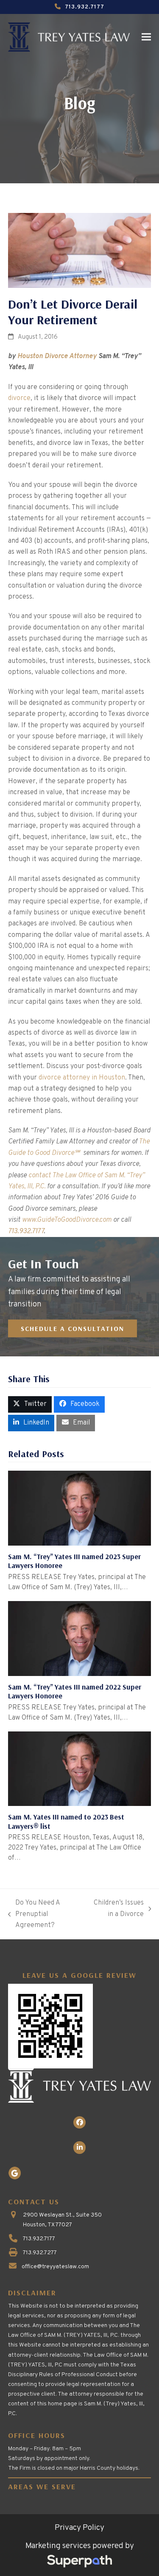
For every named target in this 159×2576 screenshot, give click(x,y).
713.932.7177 (85, 7)
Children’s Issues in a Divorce (119, 1909)
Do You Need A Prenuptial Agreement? (34, 1915)
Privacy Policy (79, 2528)
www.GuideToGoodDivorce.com (67, 1220)
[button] (146, 37)
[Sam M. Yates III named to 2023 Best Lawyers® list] (80, 1769)
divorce (19, 398)
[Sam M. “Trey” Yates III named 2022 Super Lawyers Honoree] (80, 1638)
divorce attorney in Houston (82, 1078)
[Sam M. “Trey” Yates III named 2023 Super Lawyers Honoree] (80, 1508)
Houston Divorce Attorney (57, 356)
